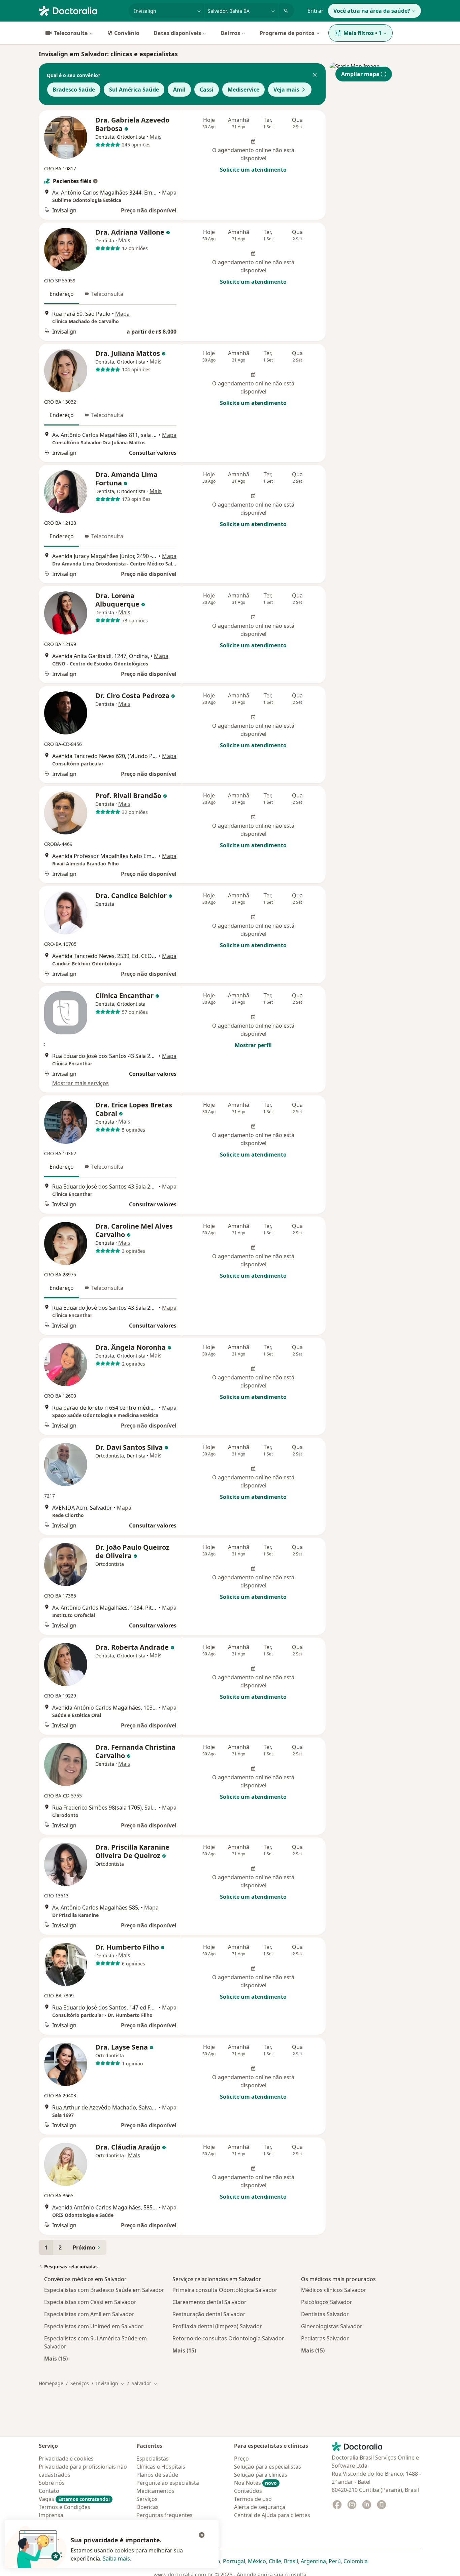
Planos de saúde (157, 2475)
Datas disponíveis (177, 33)
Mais (156, 137)
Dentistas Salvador (325, 2314)
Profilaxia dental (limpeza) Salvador (217, 2326)
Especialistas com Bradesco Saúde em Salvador (104, 2290)
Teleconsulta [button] (107, 294)
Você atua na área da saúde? (372, 11)
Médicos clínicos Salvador (334, 2290)
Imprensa (51, 2515)
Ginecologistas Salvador (332, 2326)
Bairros (230, 33)
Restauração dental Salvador (209, 2314)
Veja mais (286, 90)
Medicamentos (155, 2491)
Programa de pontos (287, 33)
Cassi (207, 90)
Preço (241, 2459)
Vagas (74, 2499)
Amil (179, 90)
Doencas (147, 2507)
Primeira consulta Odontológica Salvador (225, 2290)
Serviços (80, 2383)
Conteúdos (248, 2491)
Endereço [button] (62, 294)
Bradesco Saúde (74, 90)
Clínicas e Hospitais (161, 2467)
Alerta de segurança (260, 2507)
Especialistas (153, 2459)
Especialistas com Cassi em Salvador (90, 2302)
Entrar (316, 11)
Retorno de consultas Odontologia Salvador (228, 2338)
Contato (49, 2491)
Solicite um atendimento (253, 170)
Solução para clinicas (261, 2475)
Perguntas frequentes (165, 2515)
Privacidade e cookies (66, 2459)
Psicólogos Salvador (327, 2302)
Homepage (51, 2383)
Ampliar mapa (360, 74)
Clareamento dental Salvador (209, 2302)
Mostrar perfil (253, 1045)
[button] (315, 75)
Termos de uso (253, 2499)
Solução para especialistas (268, 2467)
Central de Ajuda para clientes (272, 2515)
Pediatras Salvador (325, 2338)
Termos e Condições (64, 2507)
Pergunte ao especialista (168, 2483)
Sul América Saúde (134, 90)
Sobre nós (52, 2483)
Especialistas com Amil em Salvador (89, 2314)
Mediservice (243, 90)
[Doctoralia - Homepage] (81, 10)
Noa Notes (255, 2483)
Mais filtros (363, 33)
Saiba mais (116, 2558)
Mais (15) (56, 2358)
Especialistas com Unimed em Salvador (94, 2326)
